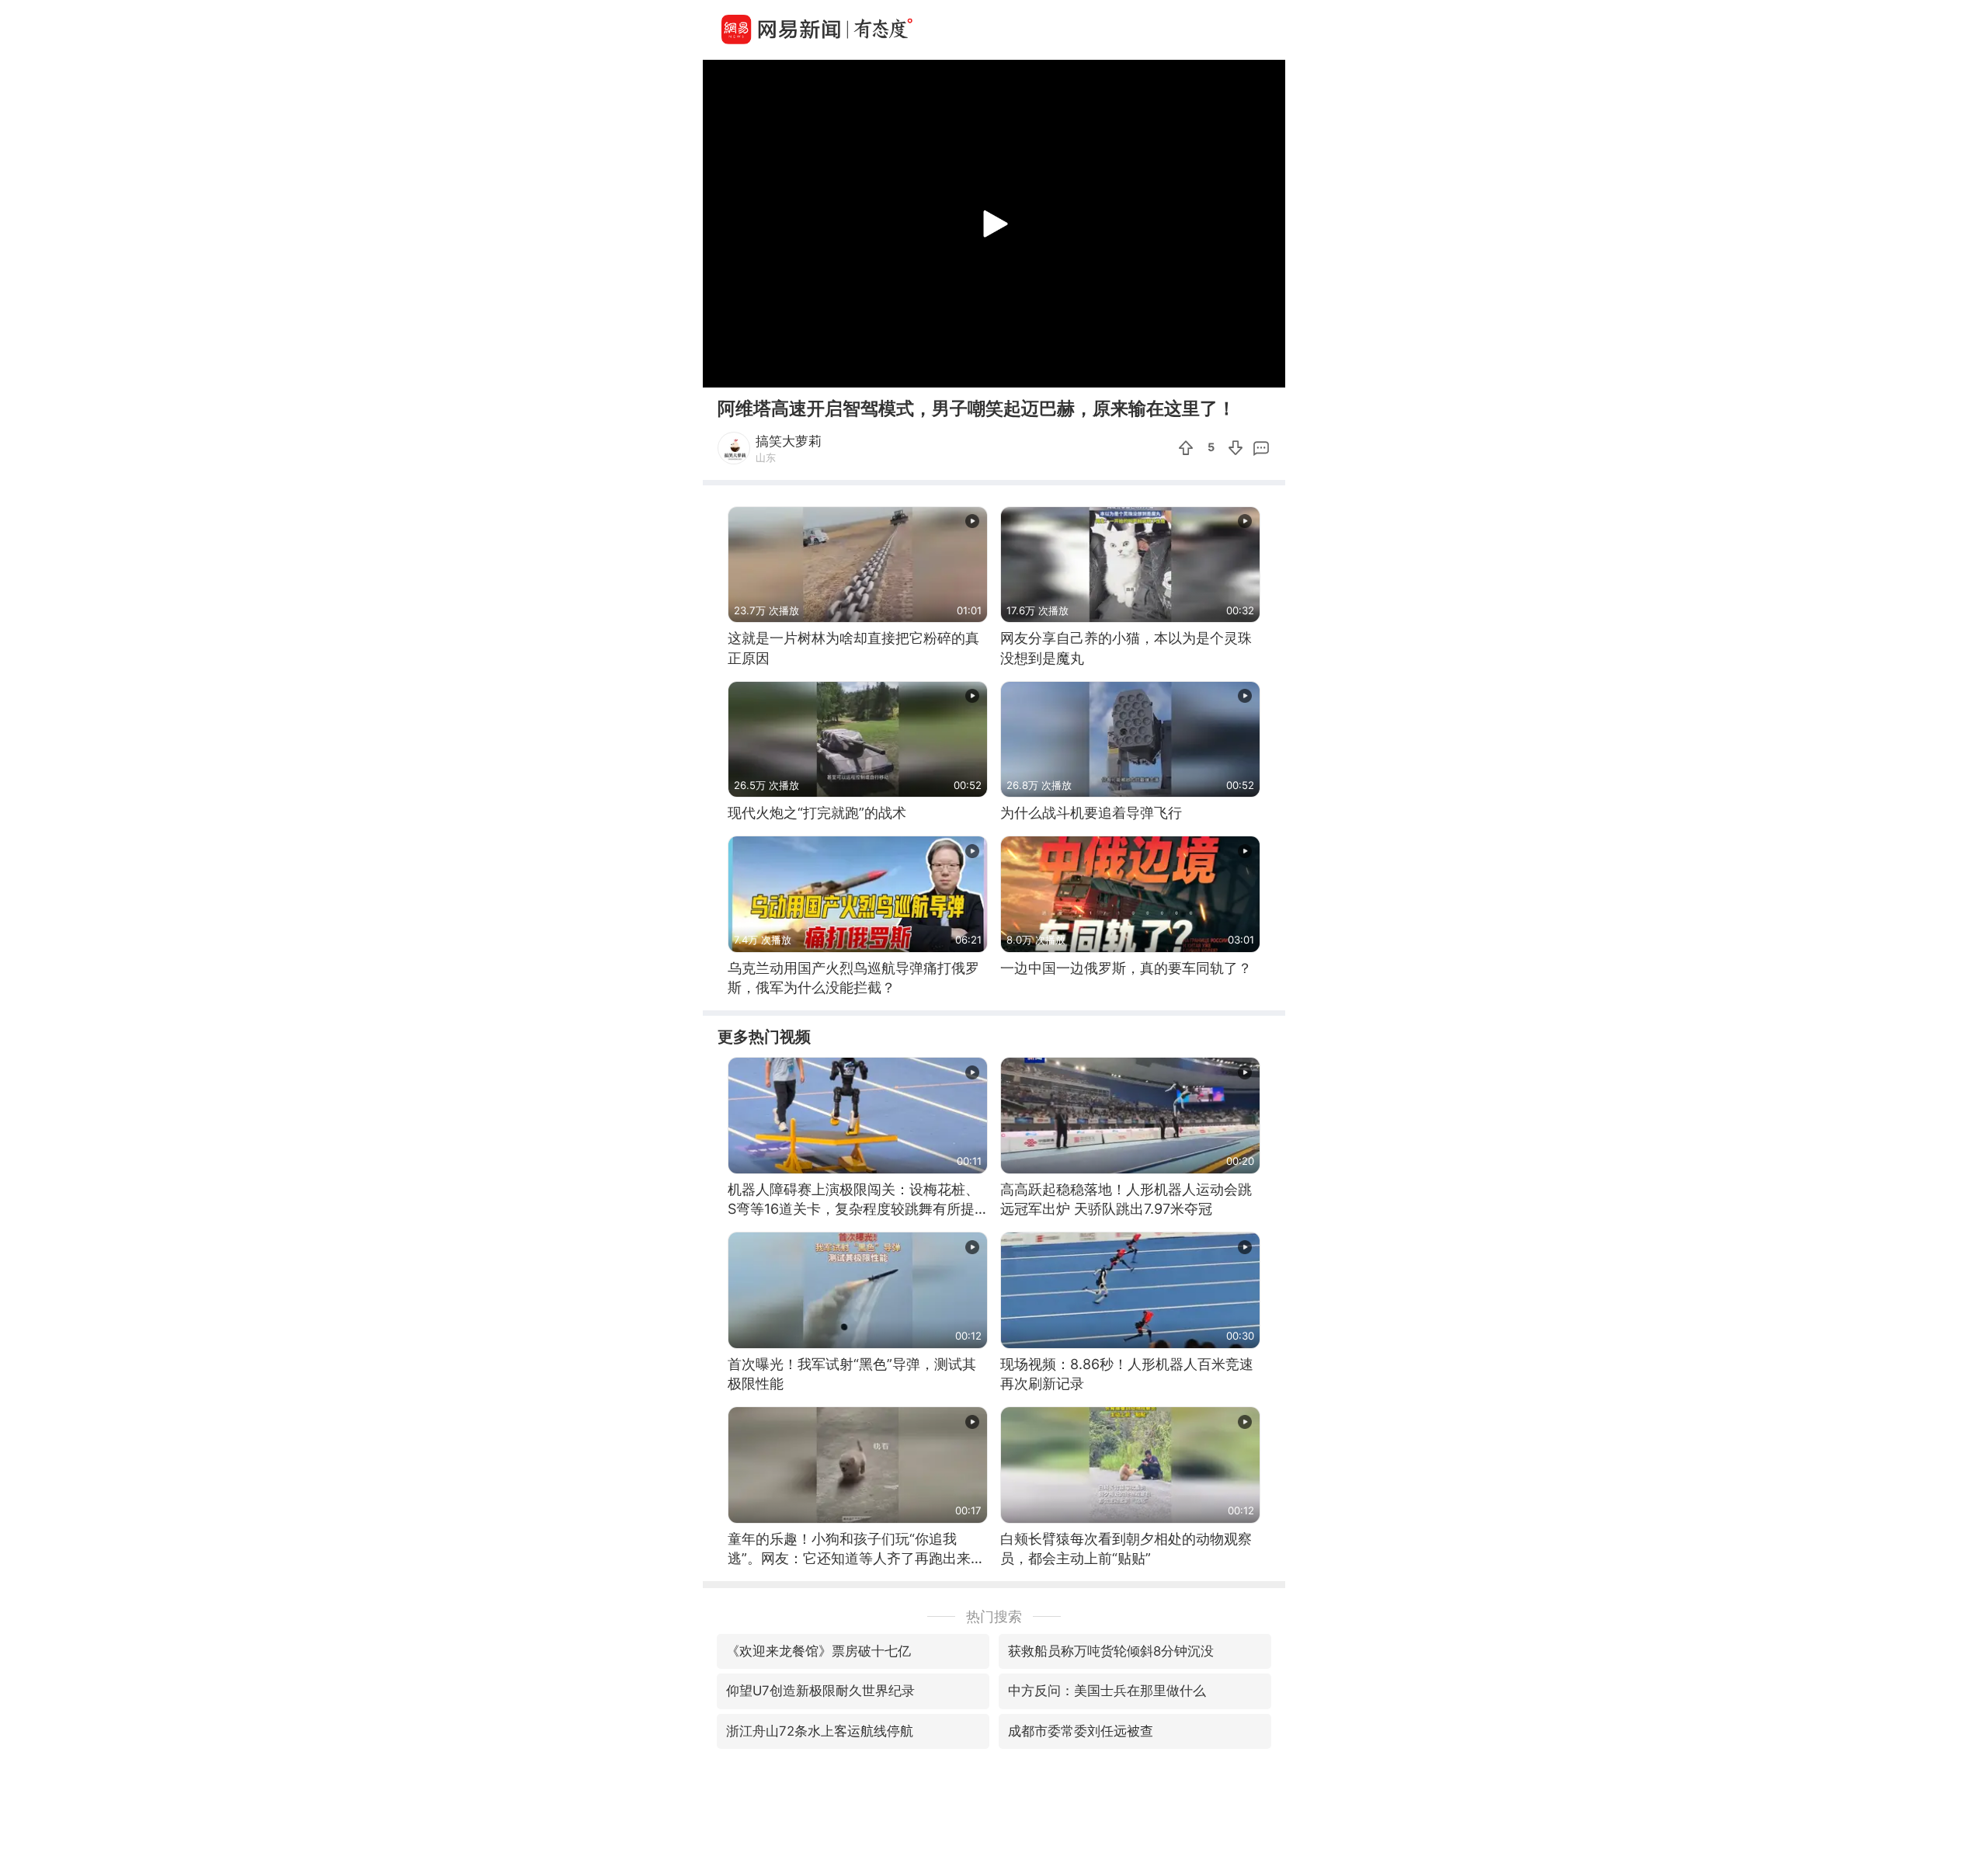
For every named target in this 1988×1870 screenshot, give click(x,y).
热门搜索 (994, 1616)
